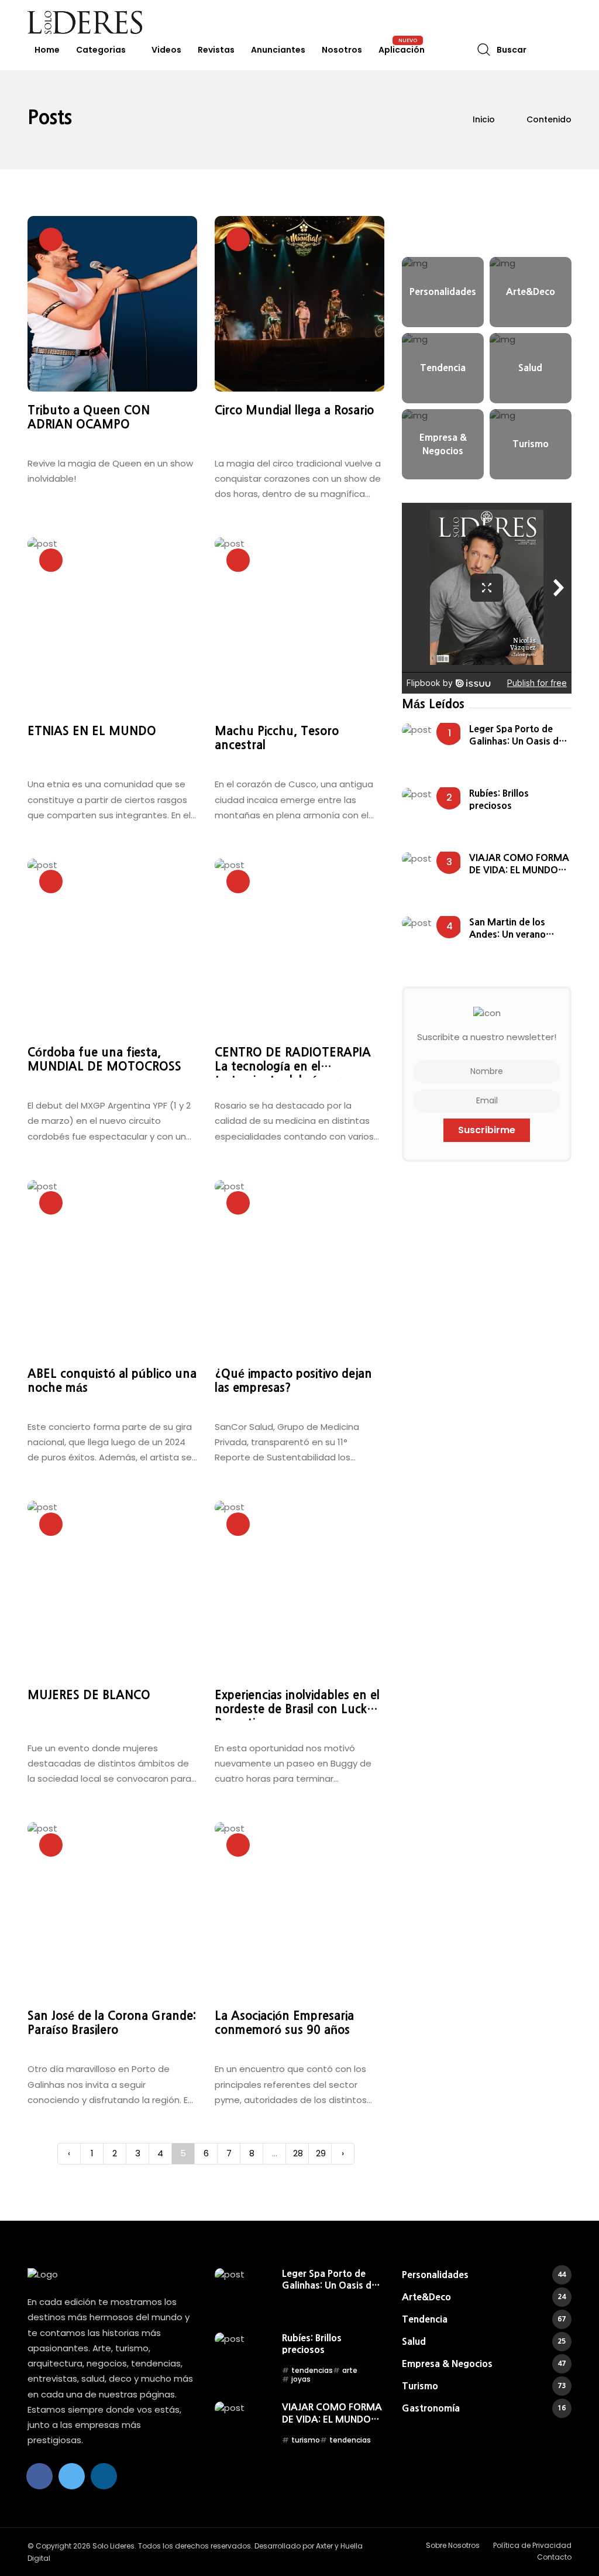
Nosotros (342, 50)
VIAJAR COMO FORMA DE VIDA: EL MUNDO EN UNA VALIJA (519, 864)
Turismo (484, 2386)
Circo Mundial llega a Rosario (294, 410)
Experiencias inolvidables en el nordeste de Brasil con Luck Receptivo (297, 1705)
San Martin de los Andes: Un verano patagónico (507, 929)
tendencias (312, 2370)
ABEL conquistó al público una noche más (112, 1381)
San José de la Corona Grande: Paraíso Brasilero (112, 2023)
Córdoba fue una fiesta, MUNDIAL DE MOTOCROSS (104, 1059)
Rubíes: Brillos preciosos (499, 799)
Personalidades (484, 2275)
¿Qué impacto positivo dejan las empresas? (293, 1381)
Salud (484, 2341)
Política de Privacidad (532, 2545)
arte (350, 2370)
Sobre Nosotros (453, 2545)
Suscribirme (487, 1130)
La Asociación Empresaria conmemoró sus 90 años (284, 2023)
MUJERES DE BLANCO (89, 1695)
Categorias (101, 50)
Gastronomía (484, 2408)
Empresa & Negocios (484, 2364)
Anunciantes (278, 50)
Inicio (484, 119)
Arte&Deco (484, 2297)
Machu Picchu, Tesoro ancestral (277, 738)
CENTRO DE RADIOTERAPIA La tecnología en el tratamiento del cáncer (293, 1062)
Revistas (216, 50)
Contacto (554, 2557)
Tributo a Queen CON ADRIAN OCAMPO (89, 417)
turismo (306, 2440)
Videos (166, 50)
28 (298, 2153)
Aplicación (402, 50)
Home (47, 50)
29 (321, 2153)
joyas (301, 2379)
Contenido (549, 119)
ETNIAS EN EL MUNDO (92, 731)
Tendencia (484, 2319)
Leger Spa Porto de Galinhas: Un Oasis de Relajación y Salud (517, 735)
